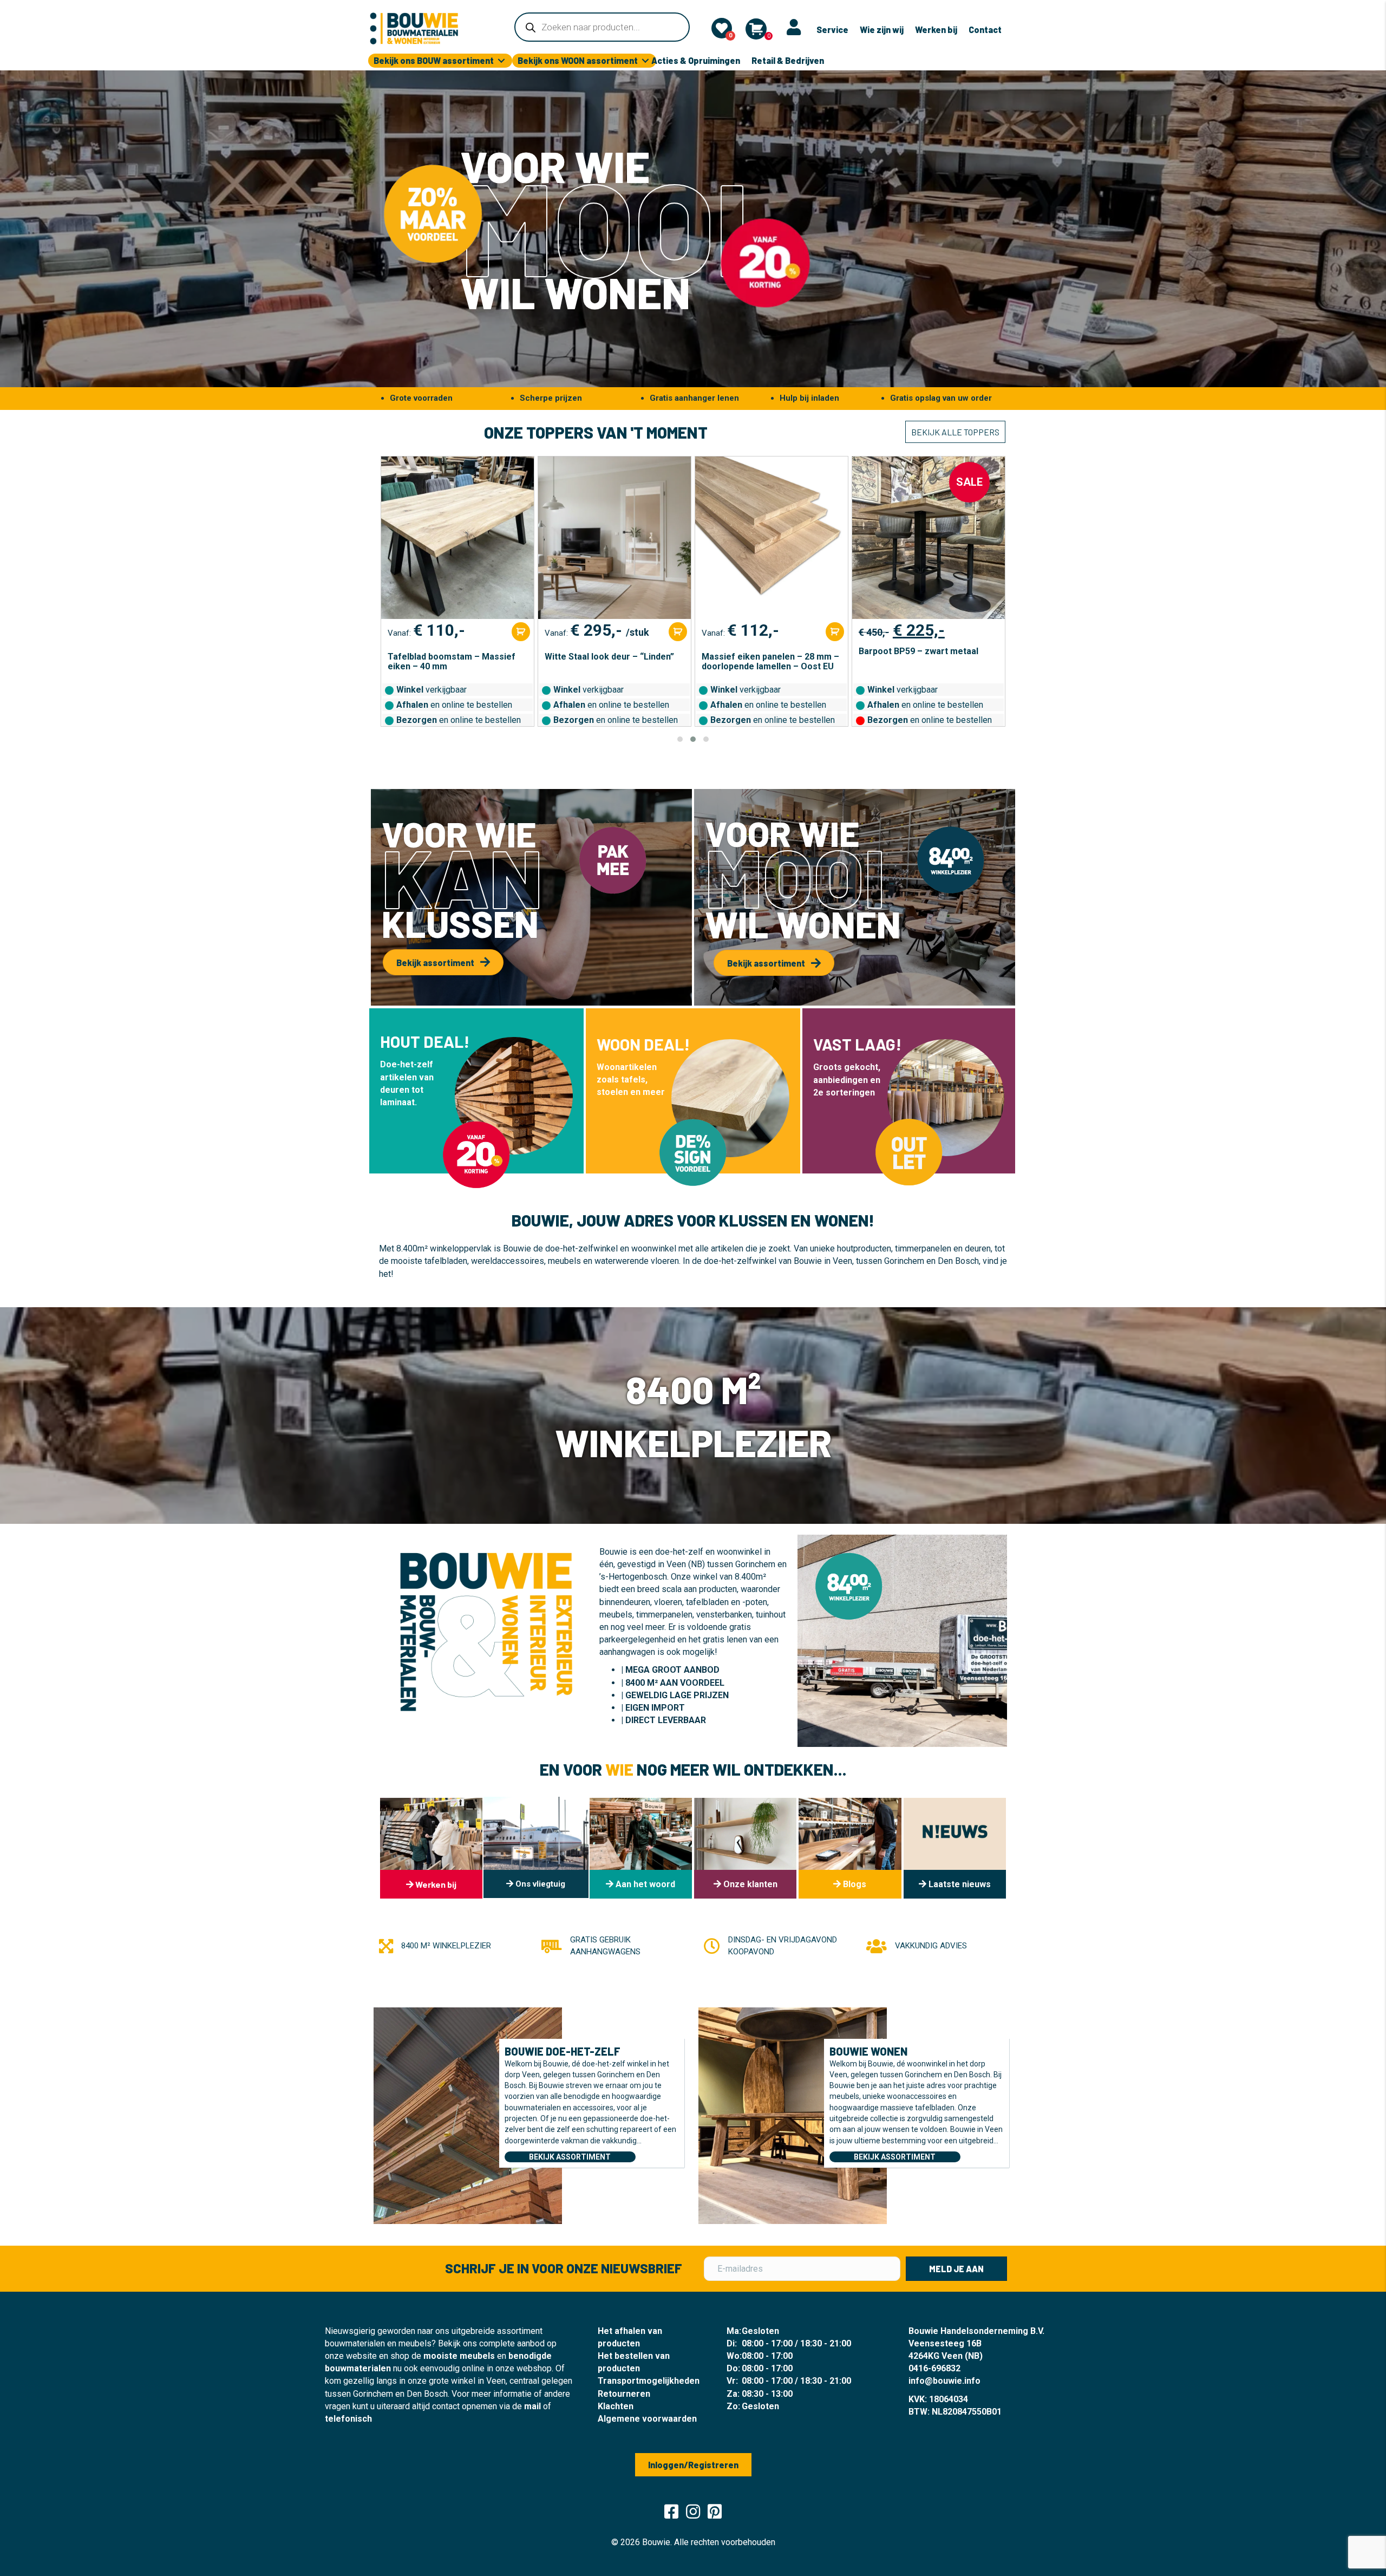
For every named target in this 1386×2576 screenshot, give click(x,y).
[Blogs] (850, 1848)
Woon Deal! (643, 1044)
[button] (680, 739)
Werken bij (936, 30)
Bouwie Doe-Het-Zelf (563, 2051)
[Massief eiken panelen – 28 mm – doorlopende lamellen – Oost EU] (614, 538)
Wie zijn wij (882, 30)
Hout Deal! (425, 1041)
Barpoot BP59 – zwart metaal (761, 651)
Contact (985, 30)
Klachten (616, 2406)
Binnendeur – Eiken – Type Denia (926, 657)
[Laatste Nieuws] (955, 1848)
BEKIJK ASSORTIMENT (570, 2157)
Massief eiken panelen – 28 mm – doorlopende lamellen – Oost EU (613, 662)
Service (832, 30)
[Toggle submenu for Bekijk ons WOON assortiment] (645, 61)
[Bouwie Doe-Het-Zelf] (468, 2115)
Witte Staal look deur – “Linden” (452, 657)
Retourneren (624, 2394)
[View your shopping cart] (756, 29)
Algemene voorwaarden (647, 2419)
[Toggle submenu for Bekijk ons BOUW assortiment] (501, 61)
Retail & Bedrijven (788, 60)
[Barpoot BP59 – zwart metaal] (772, 538)
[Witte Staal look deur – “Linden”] (457, 538)
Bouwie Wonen (868, 2051)
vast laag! (857, 1044)
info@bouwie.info (944, 2381)
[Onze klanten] (745, 1848)
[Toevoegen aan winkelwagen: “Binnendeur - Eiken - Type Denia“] (992, 632)
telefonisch (348, 2419)
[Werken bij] (431, 1848)
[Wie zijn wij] (641, 1848)
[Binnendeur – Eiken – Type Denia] (929, 538)
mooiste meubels (459, 2356)
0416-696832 (934, 2368)
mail (532, 2406)
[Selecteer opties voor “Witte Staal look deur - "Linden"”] (521, 632)
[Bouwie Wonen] (793, 2115)
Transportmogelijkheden (649, 2381)
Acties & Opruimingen (696, 60)
